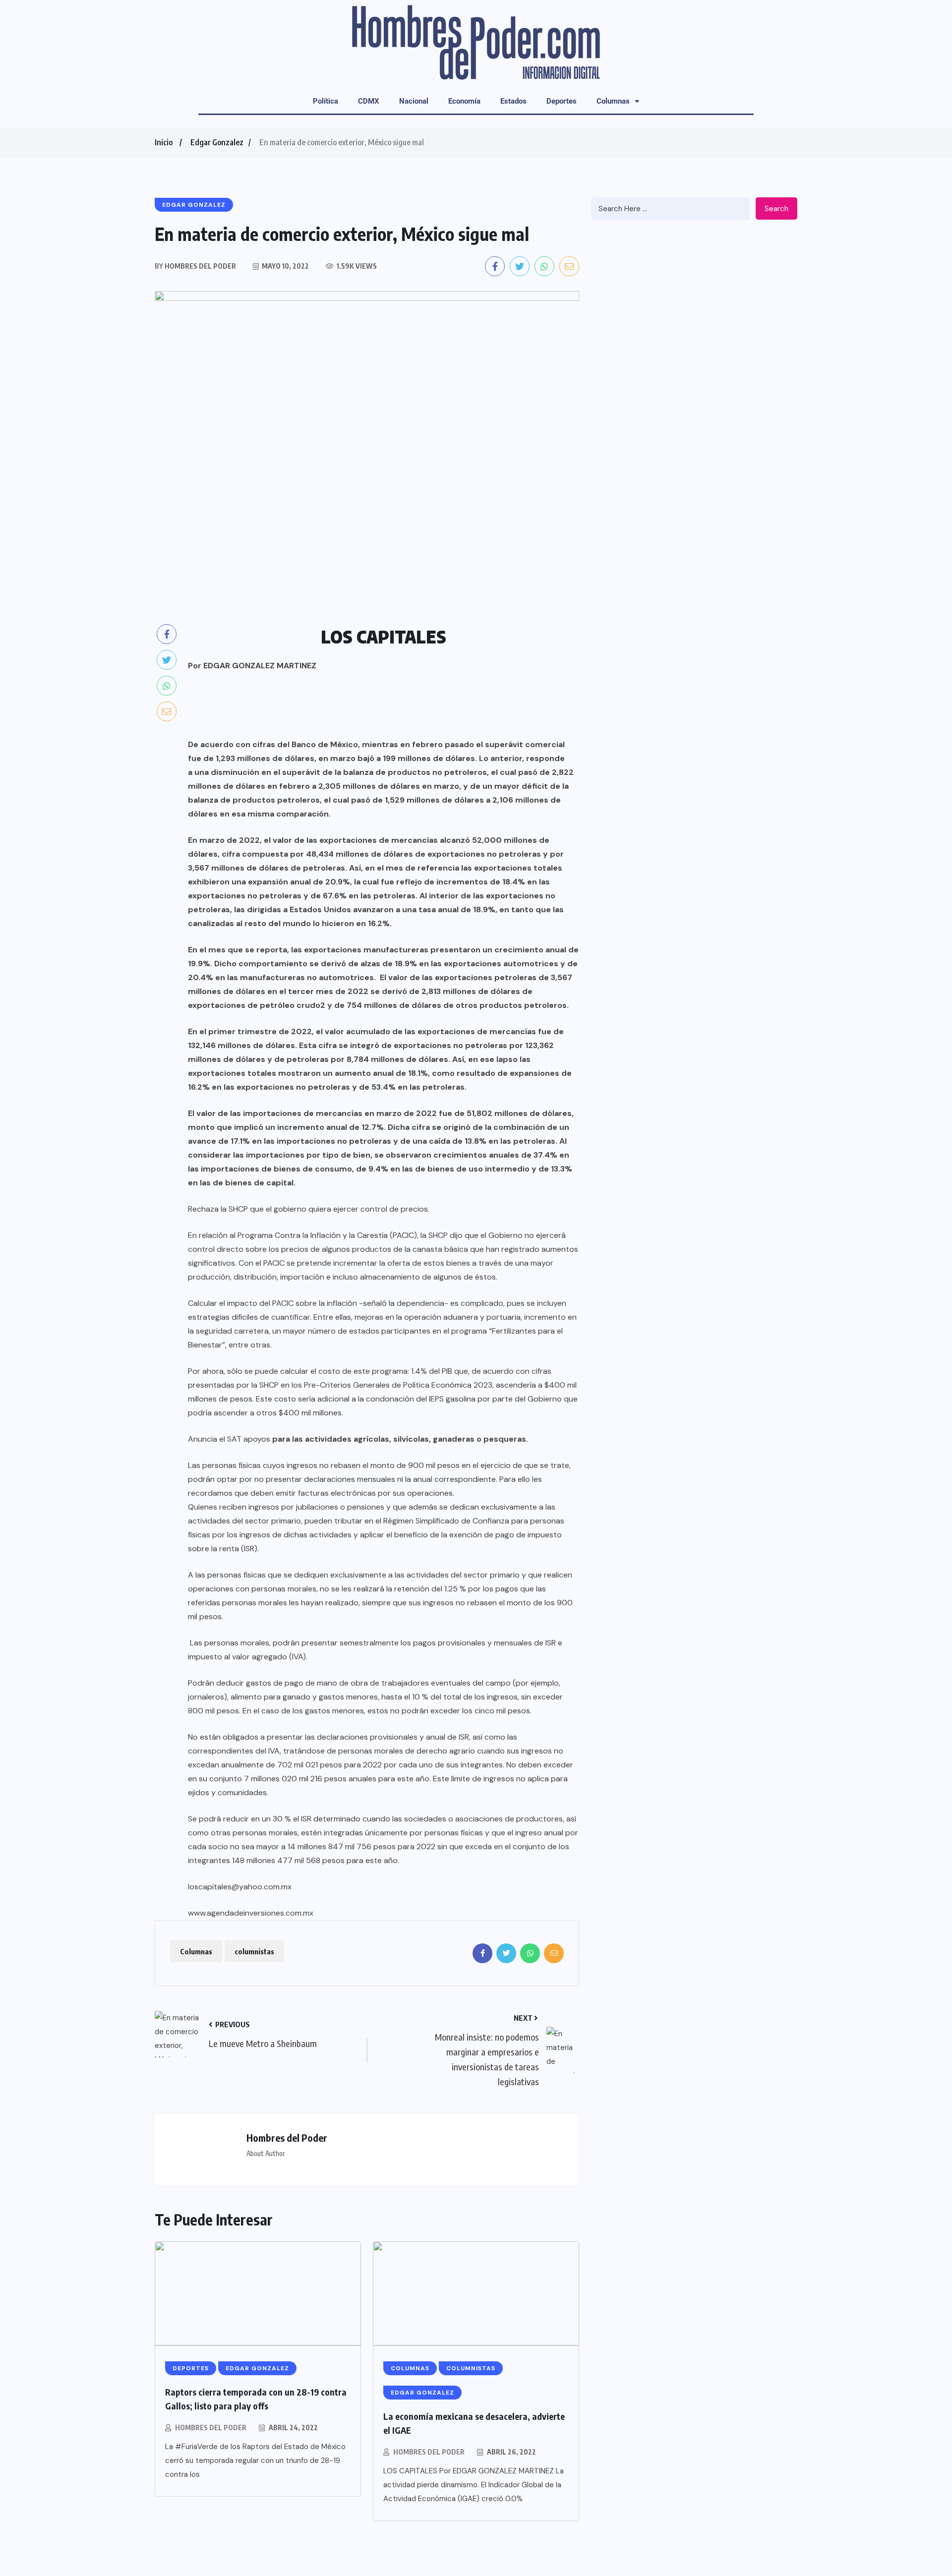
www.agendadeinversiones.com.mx (251, 1913)
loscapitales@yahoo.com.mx (240, 1887)
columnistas (254, 1951)
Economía (464, 101)
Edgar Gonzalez (217, 142)
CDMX (369, 101)
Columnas (613, 101)
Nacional (414, 101)
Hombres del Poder (211, 2428)
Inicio (164, 142)
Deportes (562, 101)
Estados (513, 101)
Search (776, 209)
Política (326, 101)
